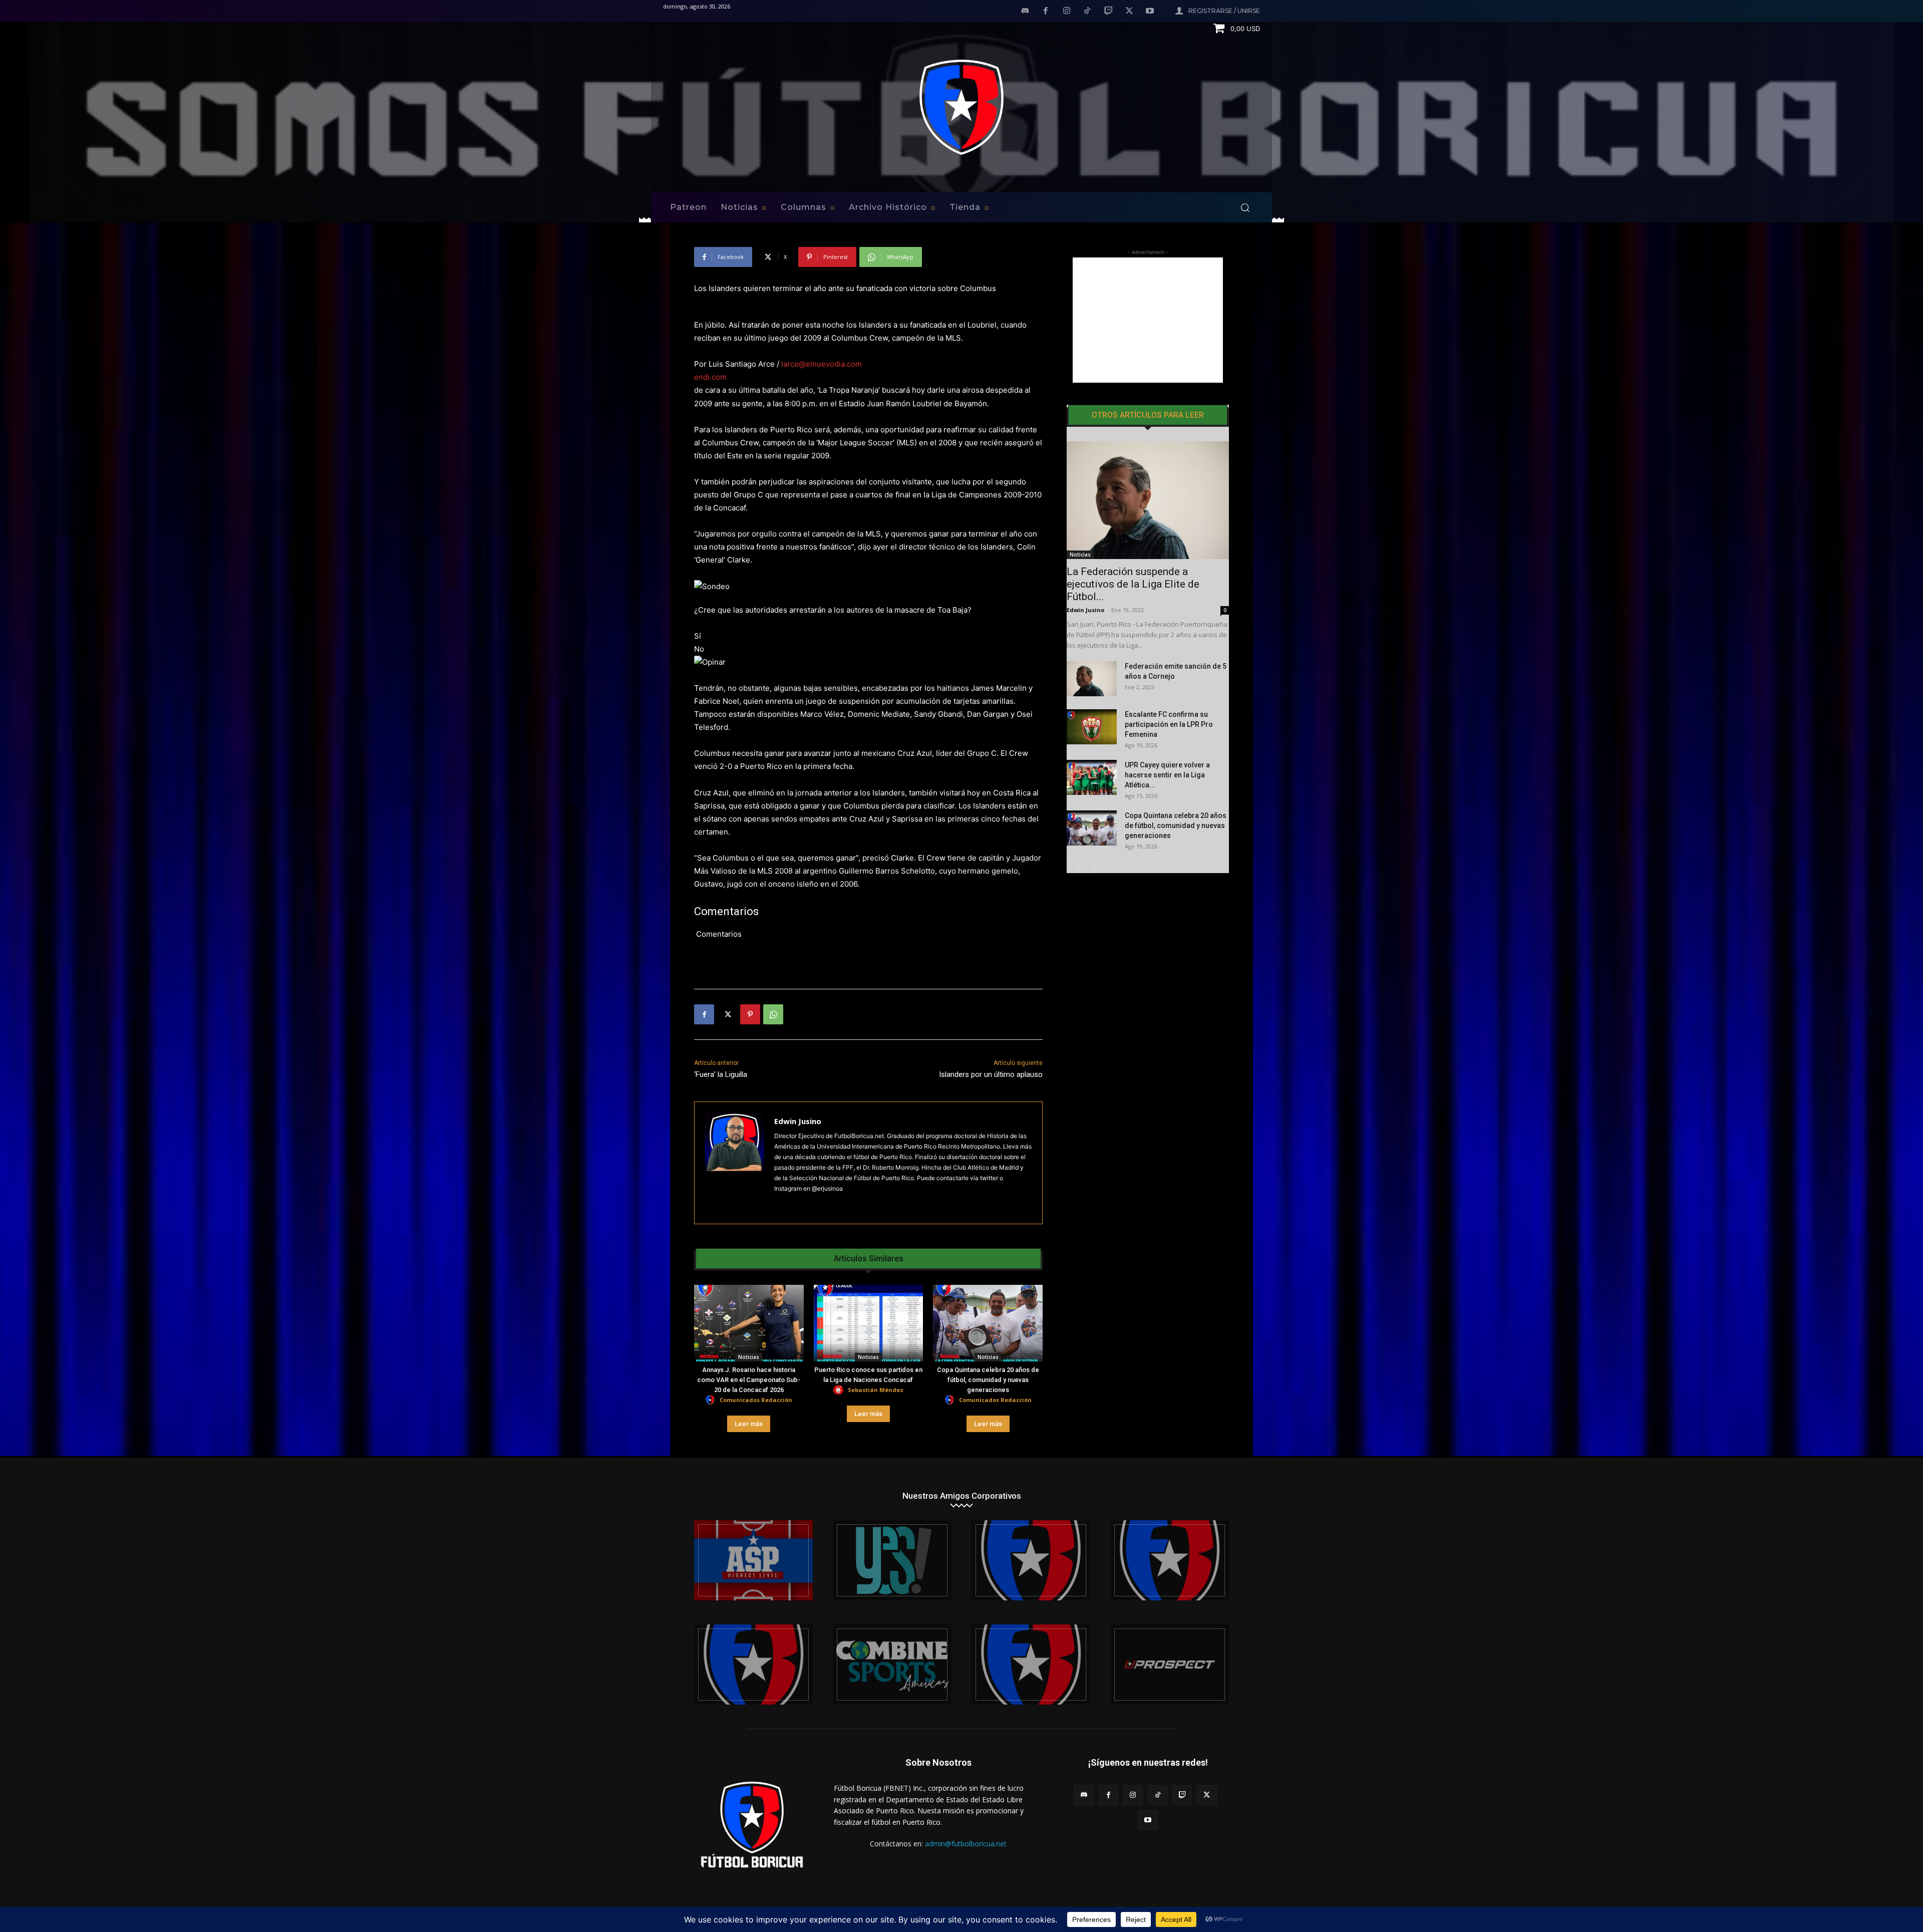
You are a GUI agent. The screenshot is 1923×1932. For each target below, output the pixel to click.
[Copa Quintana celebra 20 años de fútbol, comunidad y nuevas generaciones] (988, 1323)
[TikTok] (1088, 12)
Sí (698, 636)
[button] (1245, 207)
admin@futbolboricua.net (966, 1844)
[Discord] (1025, 12)
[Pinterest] (750, 1014)
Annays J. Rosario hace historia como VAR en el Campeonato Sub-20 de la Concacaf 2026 (749, 1380)
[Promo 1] (753, 1560)
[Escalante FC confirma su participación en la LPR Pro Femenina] (1092, 727)
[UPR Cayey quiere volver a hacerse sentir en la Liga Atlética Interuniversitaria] (1092, 777)
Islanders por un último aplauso (991, 1074)
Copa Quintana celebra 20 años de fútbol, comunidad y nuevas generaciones (988, 1380)
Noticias (749, 1357)
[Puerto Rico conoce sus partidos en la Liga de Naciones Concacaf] (869, 1323)
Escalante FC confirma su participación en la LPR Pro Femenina (1169, 724)
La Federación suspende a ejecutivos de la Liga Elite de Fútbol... (1133, 584)
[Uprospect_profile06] (1170, 1665)
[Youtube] (1150, 12)
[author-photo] (712, 1400)
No (699, 649)
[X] (1129, 12)
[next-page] (1089, 867)
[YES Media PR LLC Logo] (892, 1560)
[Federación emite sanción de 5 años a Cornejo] (1092, 679)
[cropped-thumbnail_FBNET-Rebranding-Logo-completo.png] (1170, 1560)
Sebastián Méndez (876, 1390)
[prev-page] (1073, 867)
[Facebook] (1046, 12)
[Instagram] (1067, 12)
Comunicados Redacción (756, 1400)
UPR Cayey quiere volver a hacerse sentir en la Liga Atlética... (1167, 775)
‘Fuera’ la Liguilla (721, 1074)
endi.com (710, 377)
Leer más (749, 1424)
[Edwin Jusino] (734, 1163)
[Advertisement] (1148, 320)
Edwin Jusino (798, 1121)
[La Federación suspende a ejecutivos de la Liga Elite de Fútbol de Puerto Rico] (1148, 500)
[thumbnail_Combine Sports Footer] (892, 1665)
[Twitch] (1108, 12)
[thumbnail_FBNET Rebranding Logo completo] (1031, 1560)
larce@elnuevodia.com (822, 364)
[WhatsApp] (773, 1014)
